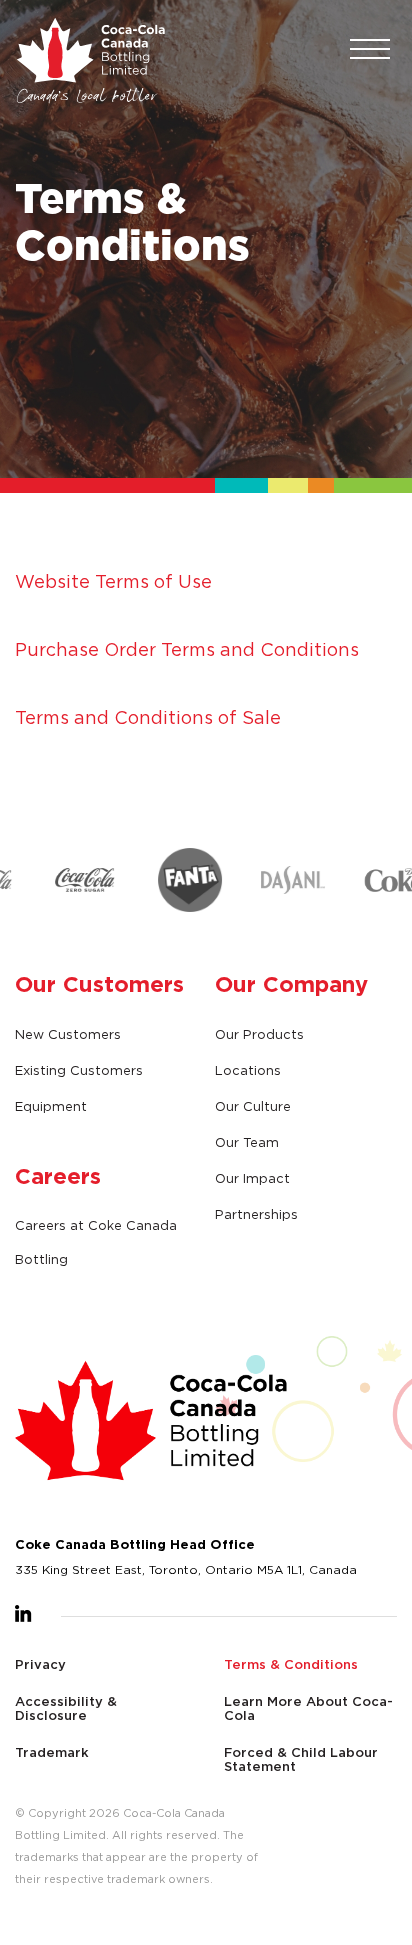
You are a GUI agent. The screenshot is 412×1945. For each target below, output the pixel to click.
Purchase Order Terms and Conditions (187, 649)
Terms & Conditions (291, 1664)
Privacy (40, 1664)
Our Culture (253, 1106)
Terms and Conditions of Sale (148, 717)
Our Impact (252, 1178)
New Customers (68, 1034)
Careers (58, 1175)
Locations (248, 1070)
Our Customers (99, 983)
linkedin (23, 1613)
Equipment (51, 1106)
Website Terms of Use (113, 581)
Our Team (247, 1142)
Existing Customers (79, 1070)
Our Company (291, 983)
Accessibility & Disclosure (66, 1708)
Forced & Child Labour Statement (301, 1759)
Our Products (259, 1034)
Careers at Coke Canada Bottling (96, 1242)
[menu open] (368, 50)
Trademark (52, 1752)
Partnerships (256, 1214)
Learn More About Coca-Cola (308, 1708)
